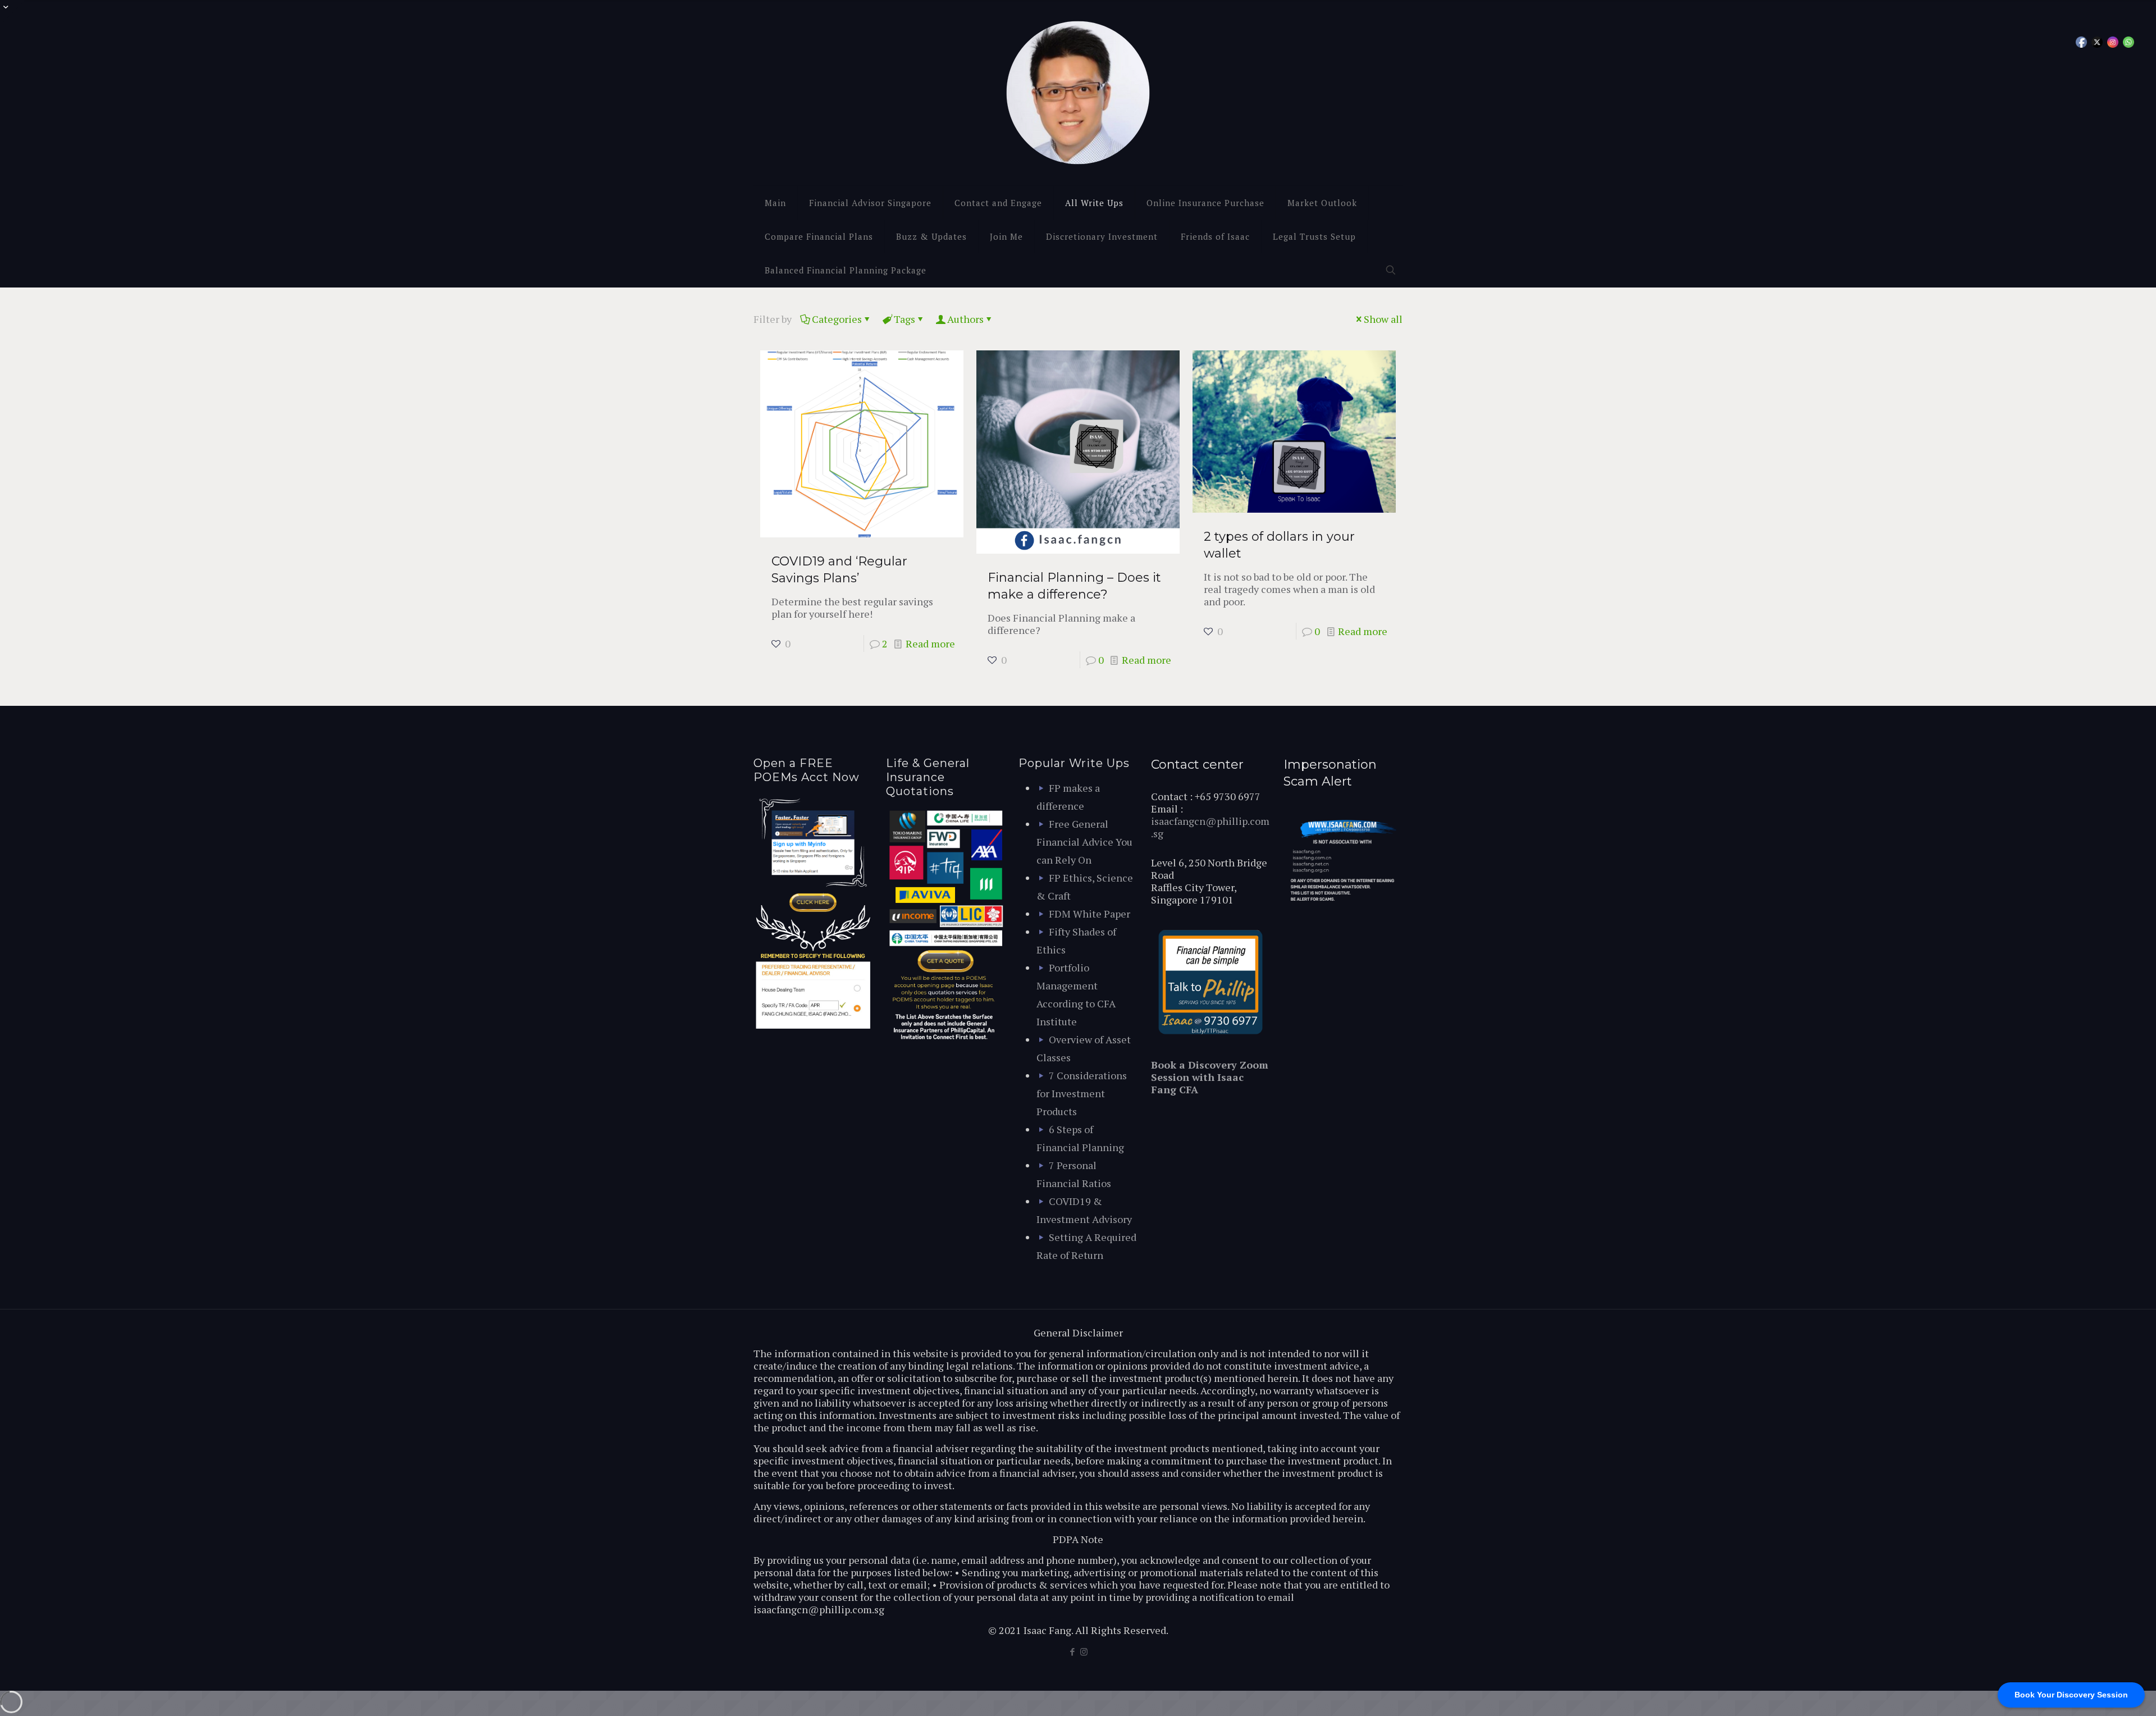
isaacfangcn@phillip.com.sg (1210, 827)
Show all (1383, 319)
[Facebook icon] (1072, 1651)
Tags (905, 319)
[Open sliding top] (13, 13)
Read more (930, 643)
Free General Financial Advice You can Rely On (1084, 842)
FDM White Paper (1090, 914)
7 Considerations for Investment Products (1082, 1093)
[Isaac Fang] (1078, 93)
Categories (837, 319)
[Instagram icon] (1084, 1651)
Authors (965, 319)
